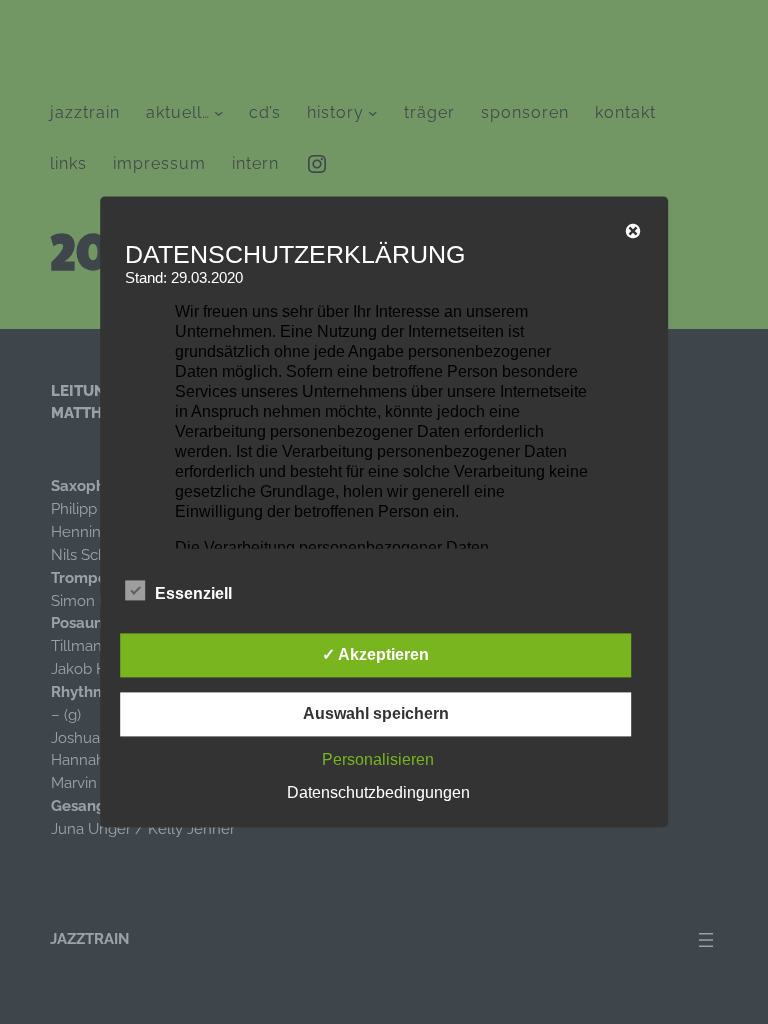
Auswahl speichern (376, 714)
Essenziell (193, 594)
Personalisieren (378, 760)
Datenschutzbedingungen (378, 793)
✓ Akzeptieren (375, 655)
